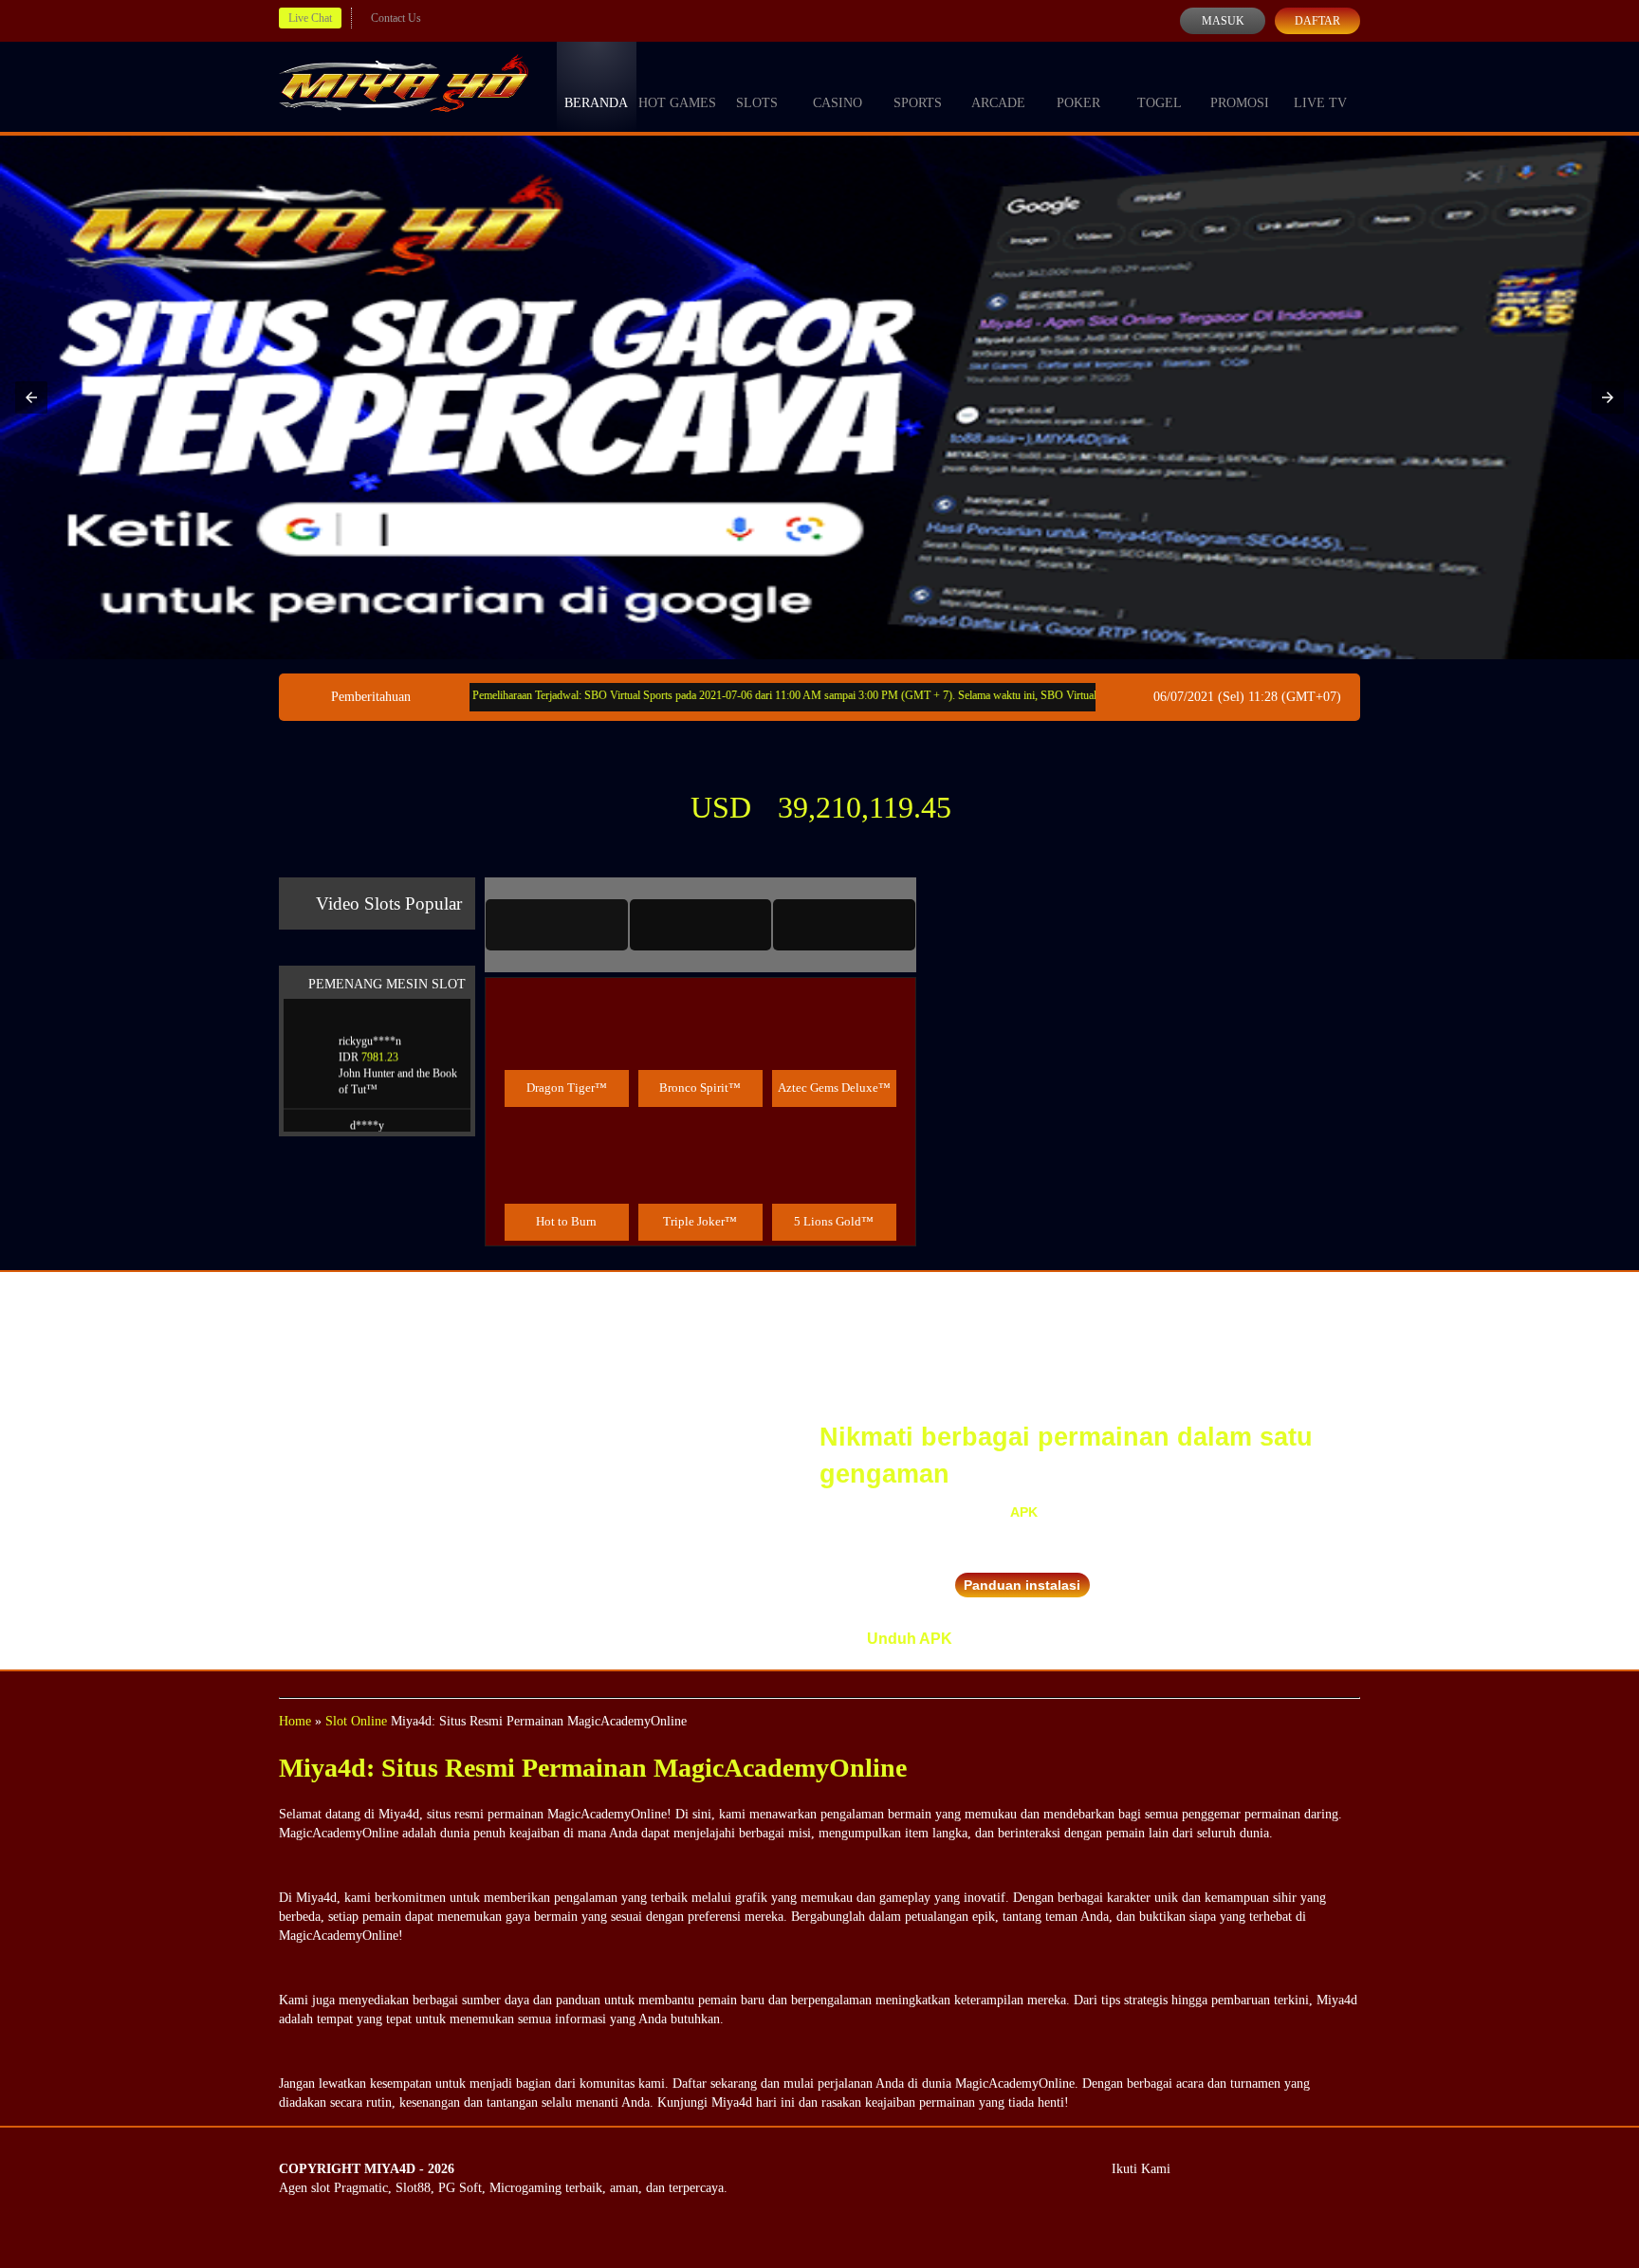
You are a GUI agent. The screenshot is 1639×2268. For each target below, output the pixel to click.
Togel (1160, 103)
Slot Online (356, 1721)
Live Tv (1320, 103)
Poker (1078, 103)
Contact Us (396, 18)
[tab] (557, 925)
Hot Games (677, 103)
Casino (838, 103)
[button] (31, 397)
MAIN (567, 1047)
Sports (918, 103)
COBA (566, 1004)
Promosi (1240, 103)
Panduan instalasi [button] (1022, 1585)
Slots (757, 103)
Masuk (1223, 21)
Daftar (1317, 21)
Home (295, 1721)
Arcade (998, 103)
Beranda (596, 103)
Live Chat (310, 18)
